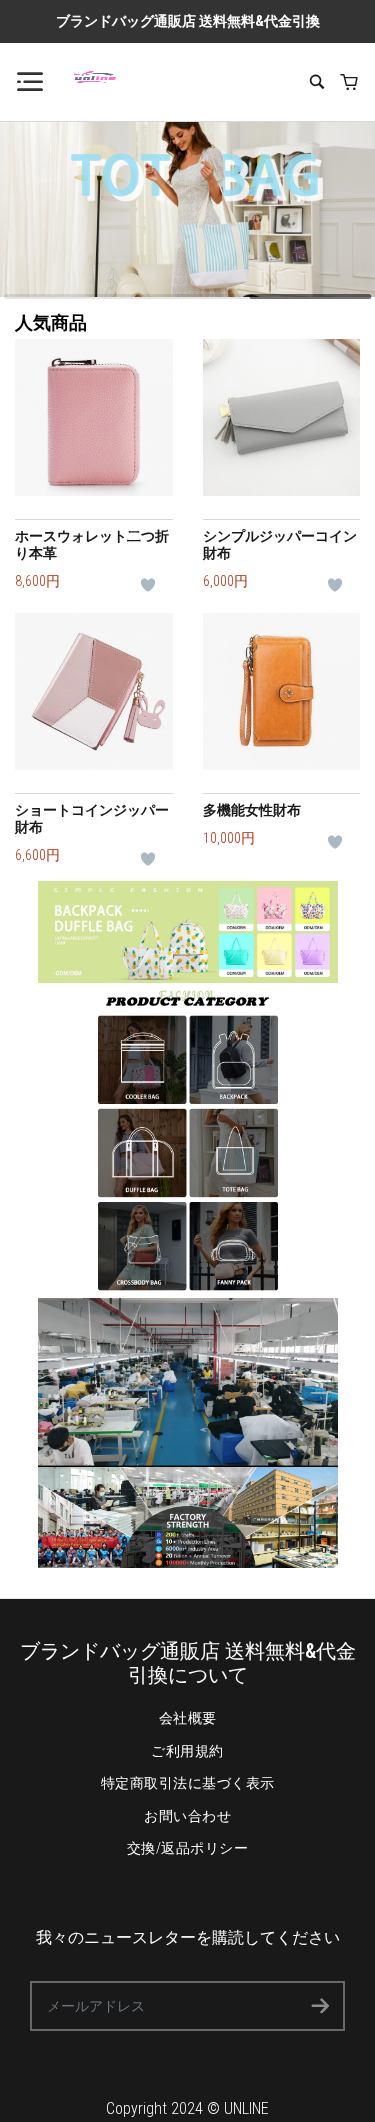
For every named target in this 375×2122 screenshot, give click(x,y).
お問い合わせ (187, 1816)
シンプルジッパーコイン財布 (280, 544)
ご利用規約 (187, 1751)
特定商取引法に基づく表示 (188, 1783)
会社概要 (188, 1718)
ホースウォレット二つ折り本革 (92, 544)
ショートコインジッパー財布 (92, 818)
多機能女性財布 (252, 810)
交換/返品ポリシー (188, 1848)
